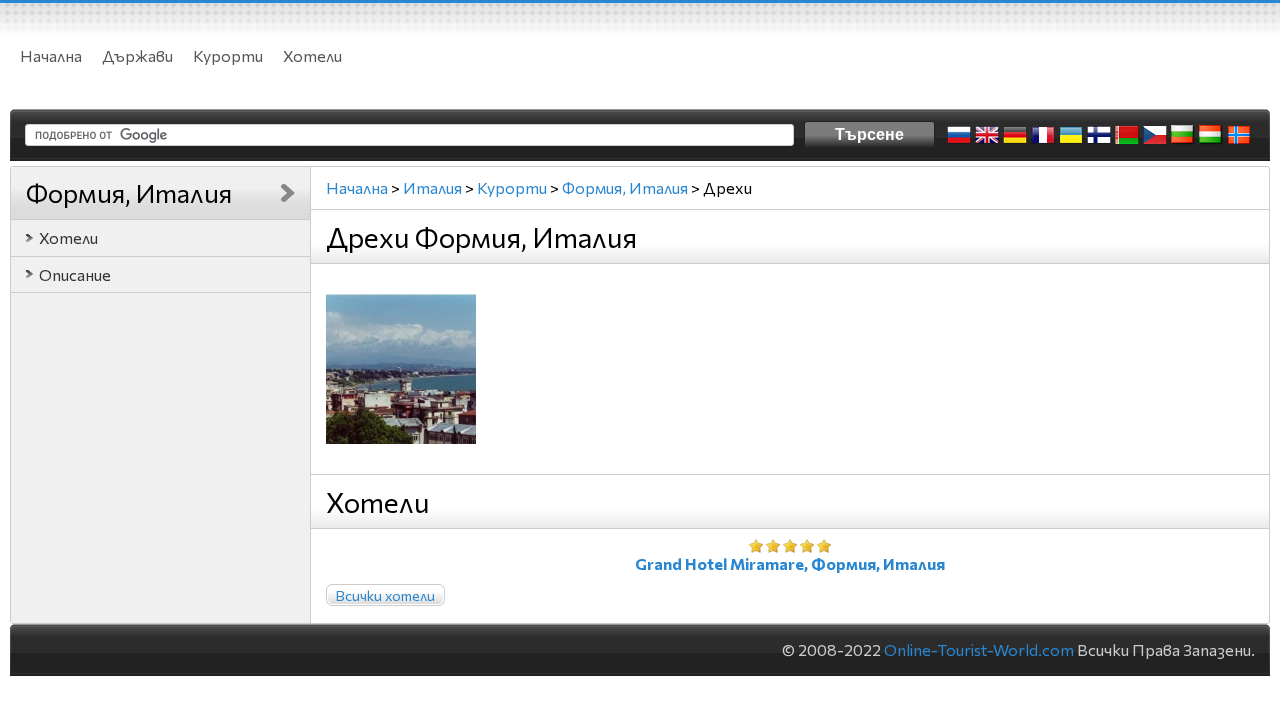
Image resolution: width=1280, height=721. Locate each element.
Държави (137, 55)
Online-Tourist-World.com (979, 649)
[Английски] (987, 135)
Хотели (312, 55)
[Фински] (1099, 135)
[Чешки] (1155, 135)
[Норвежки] (1239, 135)
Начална (51, 55)
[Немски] (1015, 135)
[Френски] (1043, 135)
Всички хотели (385, 595)
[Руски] (959, 135)
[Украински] (1071, 135)
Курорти (228, 55)
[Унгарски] (1211, 135)
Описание (75, 274)
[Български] (1183, 135)
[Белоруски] (1127, 135)
